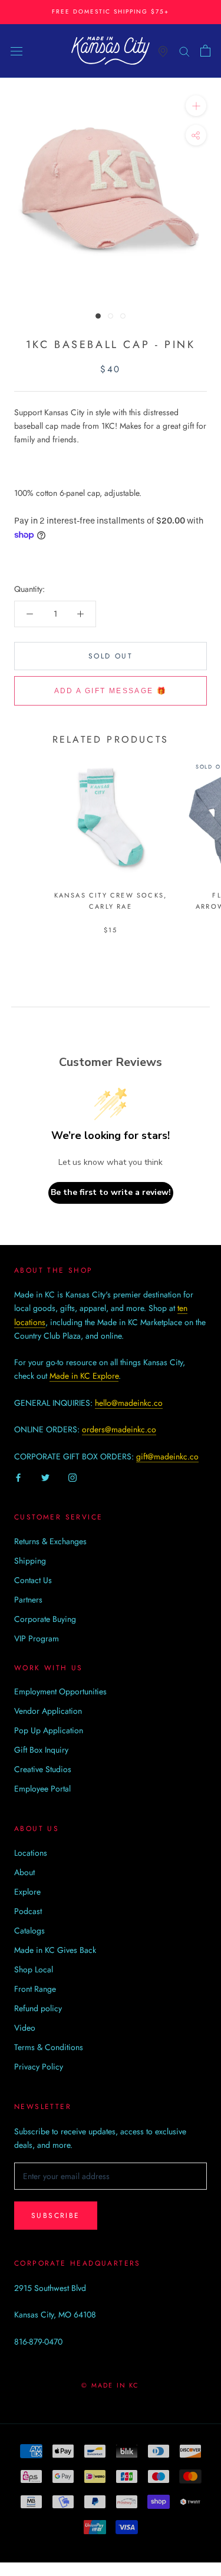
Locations (31, 1853)
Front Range (35, 1989)
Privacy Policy (39, 2067)
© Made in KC (110, 2385)
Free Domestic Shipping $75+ (111, 11)
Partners (28, 1600)
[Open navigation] (17, 51)
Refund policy (38, 2008)
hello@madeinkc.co (129, 1403)
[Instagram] (72, 1477)
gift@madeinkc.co (167, 1456)
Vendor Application (48, 1711)
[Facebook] (18, 1477)
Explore (27, 1892)
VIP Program (37, 1638)
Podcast (28, 1911)
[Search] (184, 50)
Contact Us (33, 1580)
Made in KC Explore (84, 1376)
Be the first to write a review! (111, 1192)
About (24, 1872)
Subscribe (56, 2216)
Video (25, 2028)
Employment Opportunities (60, 1691)
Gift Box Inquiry (41, 1750)
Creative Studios (43, 1769)
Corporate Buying (45, 1619)
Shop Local (34, 1969)
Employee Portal (42, 1789)
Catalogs (29, 1931)
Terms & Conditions (49, 2047)
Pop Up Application (49, 1730)
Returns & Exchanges (50, 1541)
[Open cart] (205, 51)
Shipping (30, 1561)
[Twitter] (45, 1477)
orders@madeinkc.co (119, 1429)
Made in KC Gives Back (55, 1950)
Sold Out (111, 656)
